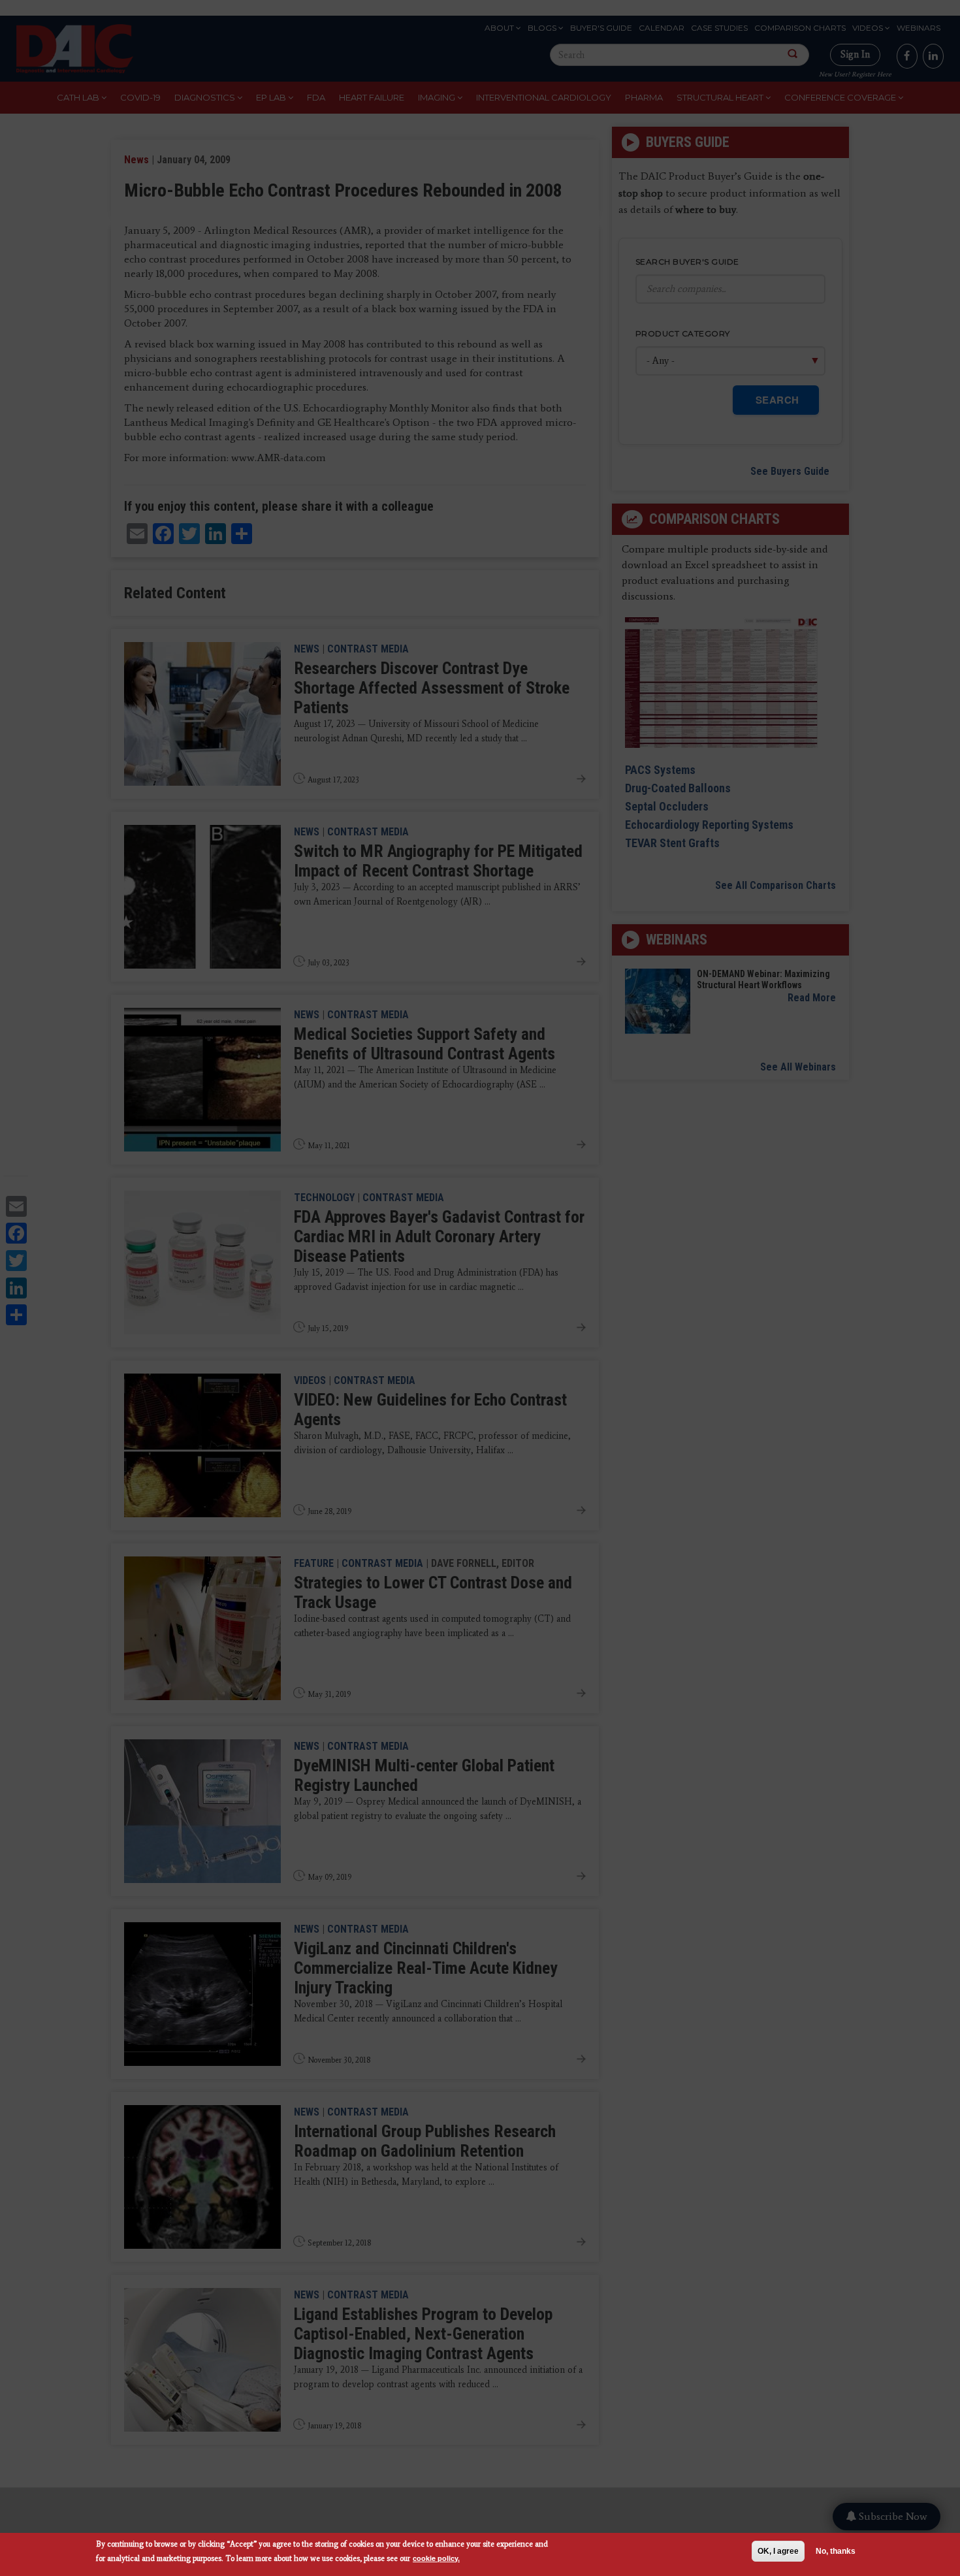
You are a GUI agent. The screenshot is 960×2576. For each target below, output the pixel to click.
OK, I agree (778, 2551)
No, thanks (836, 2551)
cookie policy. (436, 2558)
